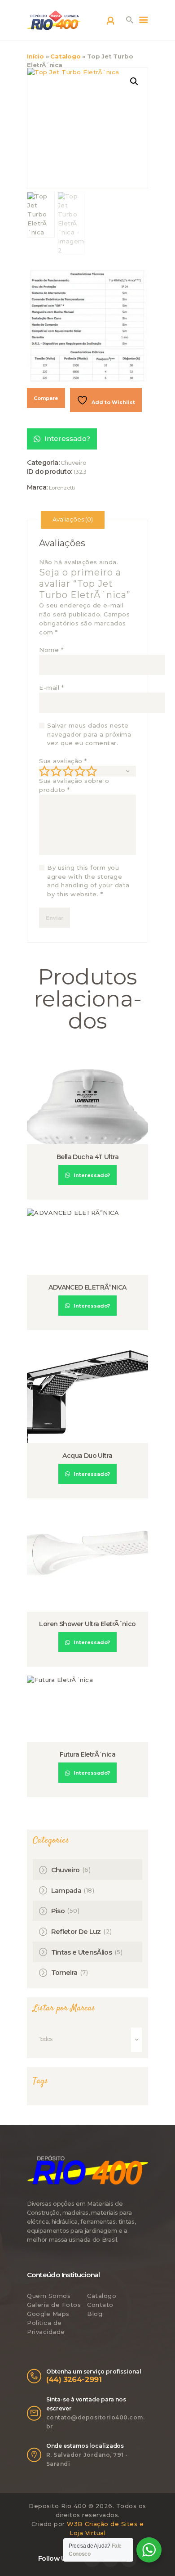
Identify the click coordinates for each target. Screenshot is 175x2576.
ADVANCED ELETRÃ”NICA (87, 1287)
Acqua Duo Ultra (87, 1456)
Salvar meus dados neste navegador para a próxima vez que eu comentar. (89, 734)
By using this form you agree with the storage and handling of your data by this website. (88, 881)
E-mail (51, 688)
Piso (58, 1911)
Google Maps (48, 2314)
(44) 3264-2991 (74, 2379)
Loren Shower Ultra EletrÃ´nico (87, 1624)
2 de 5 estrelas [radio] (56, 771)
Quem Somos (49, 2296)
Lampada (66, 1891)
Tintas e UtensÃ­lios (82, 1952)
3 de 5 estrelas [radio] (68, 771)
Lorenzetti (62, 488)
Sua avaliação (63, 761)
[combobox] (87, 2040)
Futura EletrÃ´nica (87, 1754)
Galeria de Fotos (54, 2305)
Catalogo (65, 56)
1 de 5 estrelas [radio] (44, 771)
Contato (100, 2305)
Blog (95, 2314)
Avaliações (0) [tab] (73, 519)
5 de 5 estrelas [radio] (92, 771)
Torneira (64, 1973)
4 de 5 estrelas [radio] (80, 771)
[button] (134, 81)
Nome (51, 650)
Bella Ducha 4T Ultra (87, 1157)
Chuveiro (74, 463)
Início (35, 56)
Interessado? (66, 438)
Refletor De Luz (76, 1932)
